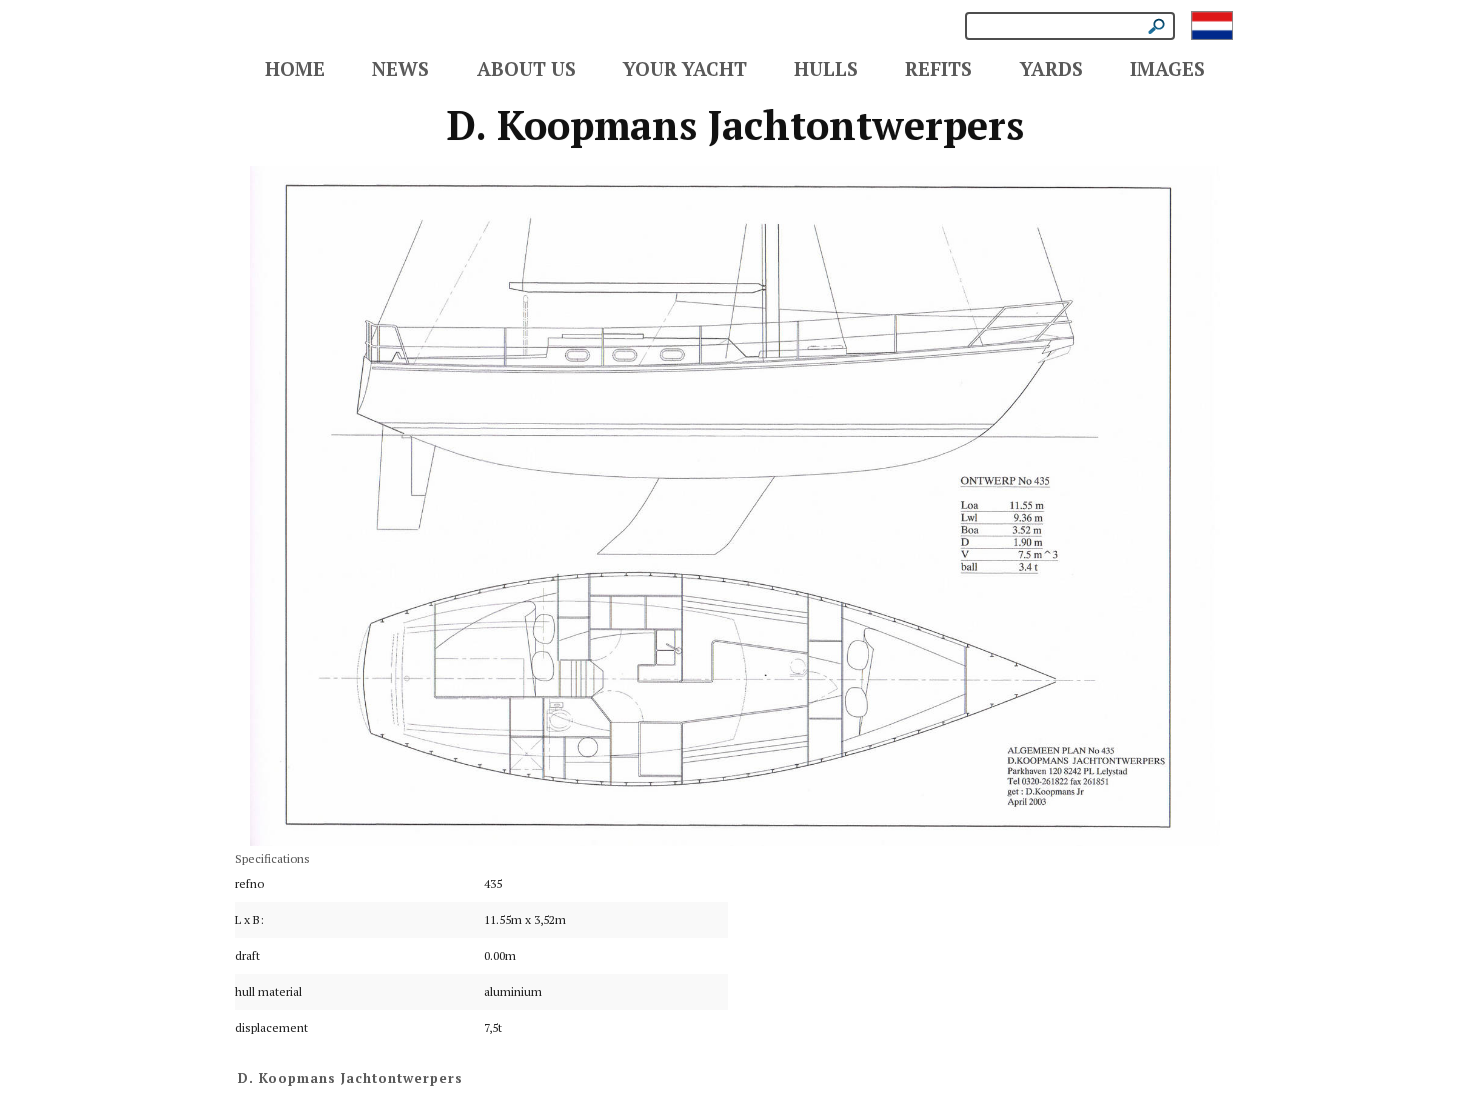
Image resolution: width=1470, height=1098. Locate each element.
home (295, 68)
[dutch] (1212, 24)
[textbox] (1070, 26)
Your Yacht (685, 68)
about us (526, 68)
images (1167, 68)
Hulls (826, 68)
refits (938, 68)
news (400, 68)
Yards (1051, 68)
